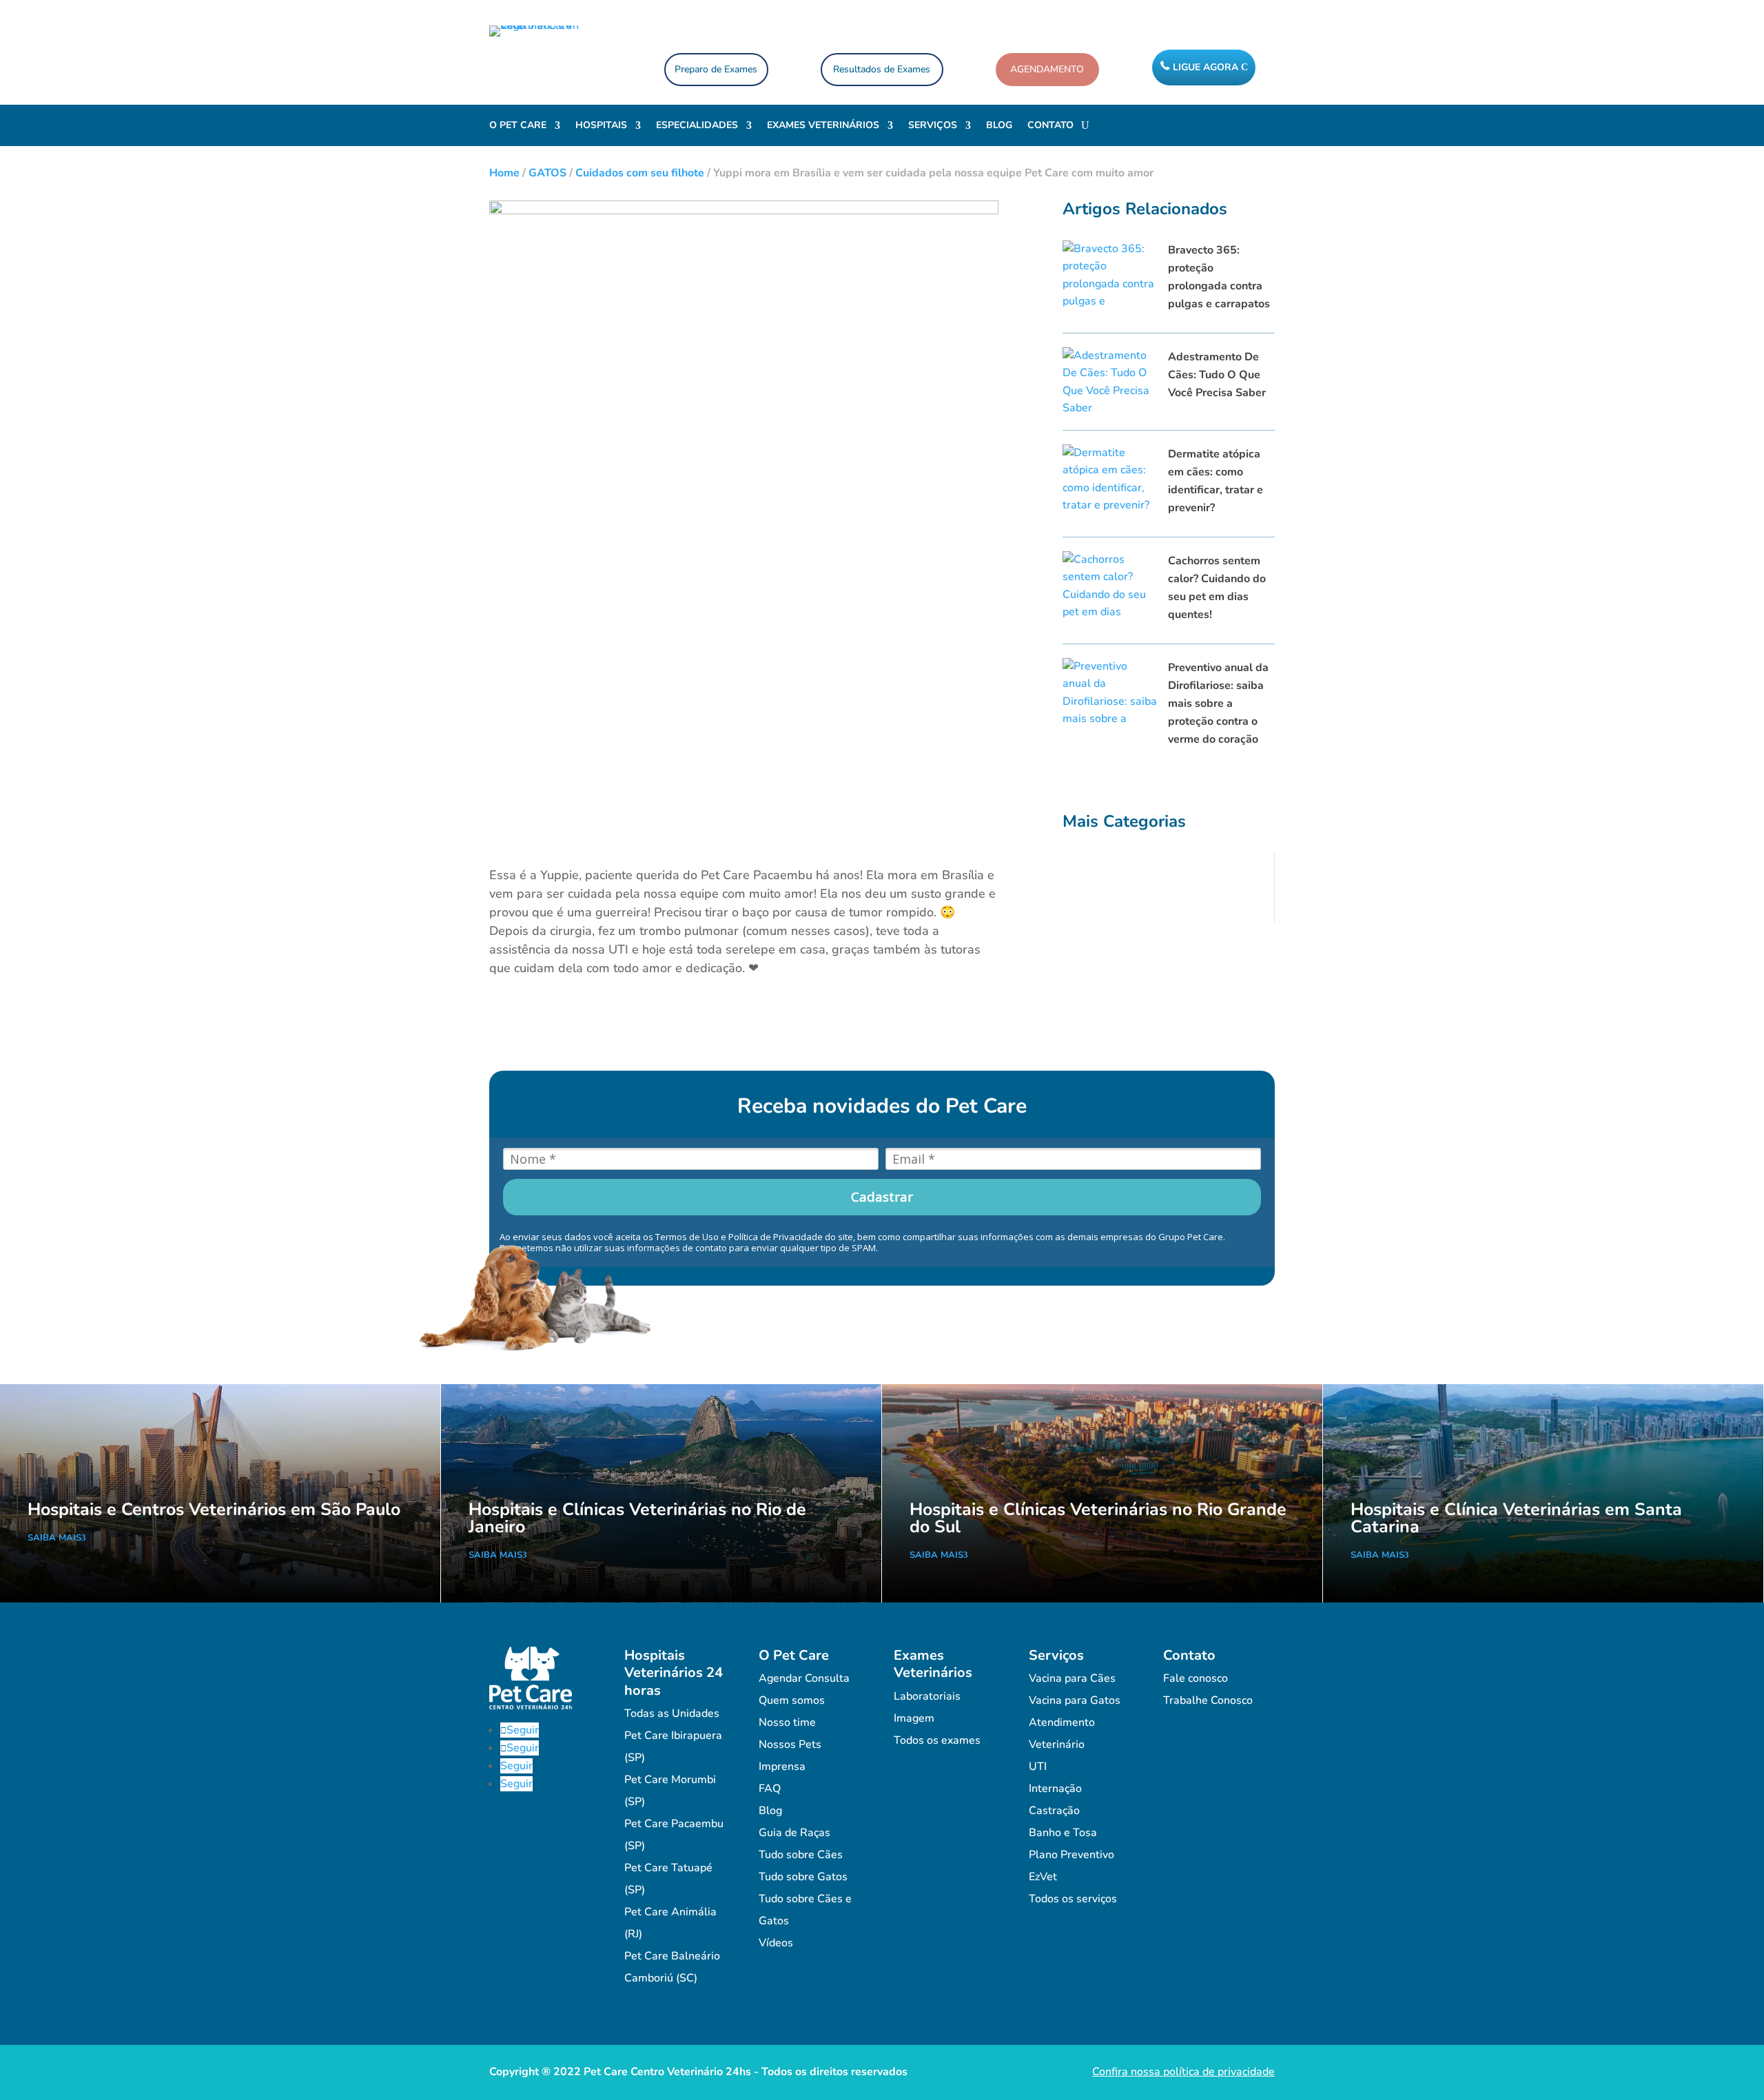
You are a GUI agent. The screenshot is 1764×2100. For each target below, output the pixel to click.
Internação (1055, 1789)
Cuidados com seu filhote (640, 173)
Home (504, 173)
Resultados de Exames (882, 69)
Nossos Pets (790, 1744)
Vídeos (776, 1943)
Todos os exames (937, 1740)
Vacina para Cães (1072, 1678)
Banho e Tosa (1063, 1833)
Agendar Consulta (804, 1678)
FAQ (770, 1789)
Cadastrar (882, 1197)
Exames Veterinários (823, 126)
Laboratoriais (927, 1696)
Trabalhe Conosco (1208, 1700)
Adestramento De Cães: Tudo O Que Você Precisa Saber (1217, 375)
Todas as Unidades (672, 1713)
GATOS (547, 173)
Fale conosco (1196, 1678)
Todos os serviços (1073, 1899)
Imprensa (782, 1767)
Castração (1054, 1811)
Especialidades (697, 126)
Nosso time (787, 1722)
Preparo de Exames (716, 69)
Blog (999, 126)
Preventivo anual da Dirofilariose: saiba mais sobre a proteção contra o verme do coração (1218, 703)
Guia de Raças (794, 1833)
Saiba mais (54, 1538)
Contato (1050, 126)
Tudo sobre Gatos (803, 1877)
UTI (1038, 1767)
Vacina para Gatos (1075, 1700)
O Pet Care (518, 126)
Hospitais (601, 126)
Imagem (914, 1718)
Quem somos (792, 1700)
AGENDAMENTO (1047, 69)
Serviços (933, 126)
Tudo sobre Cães (801, 1855)
